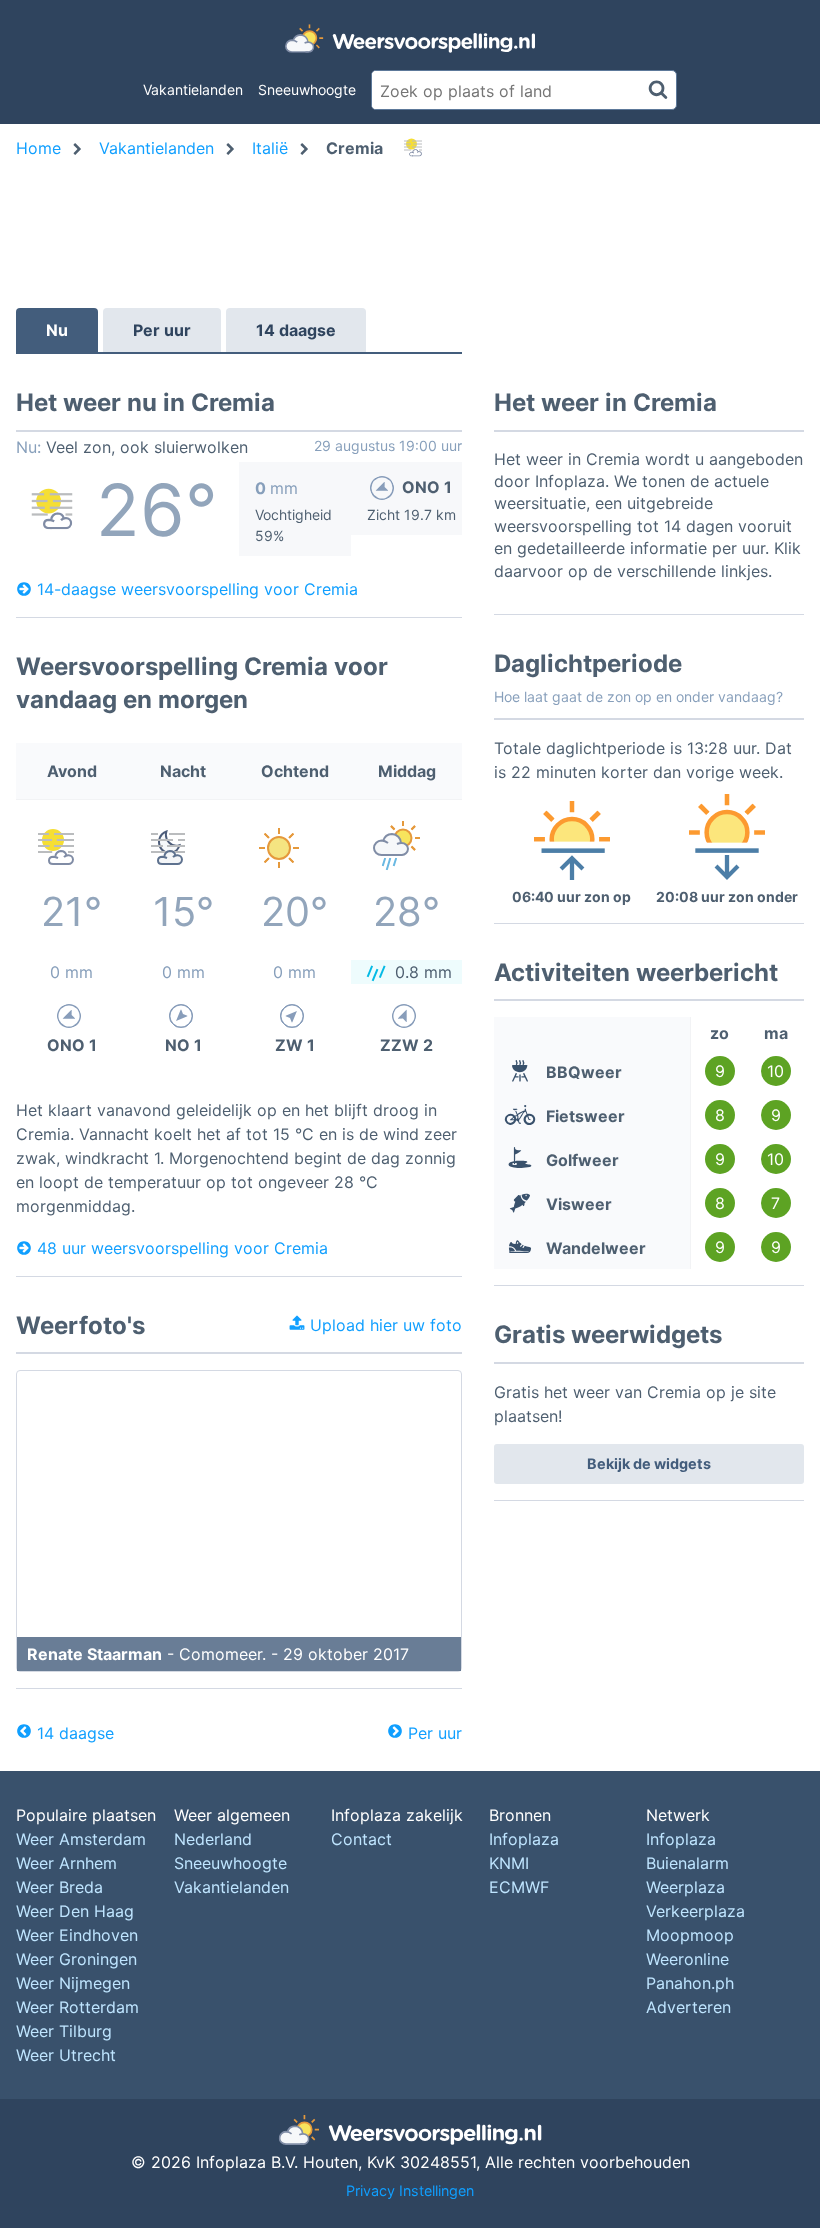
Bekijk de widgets (649, 1463)
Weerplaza (685, 1887)
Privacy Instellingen (410, 2190)
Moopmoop (690, 1935)
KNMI (509, 1863)
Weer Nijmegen (73, 1983)
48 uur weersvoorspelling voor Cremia (182, 1248)
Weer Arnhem (66, 1863)
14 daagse (296, 330)
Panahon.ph (690, 1983)
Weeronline (687, 1959)
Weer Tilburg (64, 2031)
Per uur (162, 330)
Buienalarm (687, 1863)
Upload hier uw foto (383, 1325)
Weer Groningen (76, 1959)
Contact (361, 1839)
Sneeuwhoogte (307, 89)
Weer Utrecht (66, 2055)
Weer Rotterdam (77, 2007)
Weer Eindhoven (77, 1935)
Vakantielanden (193, 89)
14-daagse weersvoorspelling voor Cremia (197, 589)
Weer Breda (59, 1887)
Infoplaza (524, 1839)
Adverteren (688, 2007)
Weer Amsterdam (81, 1839)
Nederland (213, 1839)
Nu (57, 330)
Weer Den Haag (75, 1911)
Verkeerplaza (695, 1911)
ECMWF (519, 1887)
